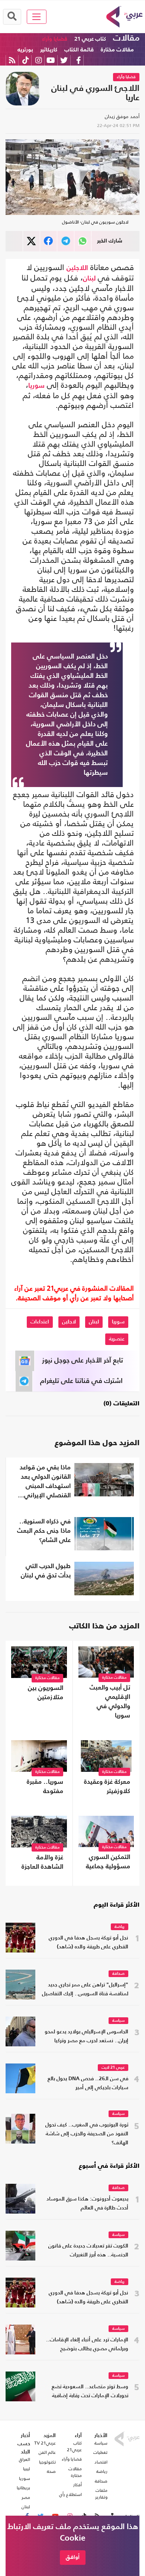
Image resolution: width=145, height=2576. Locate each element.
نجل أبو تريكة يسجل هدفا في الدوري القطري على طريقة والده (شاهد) (88, 1943)
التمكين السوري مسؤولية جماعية (108, 1862)
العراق (25, 2459)
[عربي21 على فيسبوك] (78, 60)
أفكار (78, 2485)
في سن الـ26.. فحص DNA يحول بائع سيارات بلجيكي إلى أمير (88, 2083)
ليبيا (27, 2469)
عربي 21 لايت (113, 2068)
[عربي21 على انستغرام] (38, 60)
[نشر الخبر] (31, 241)
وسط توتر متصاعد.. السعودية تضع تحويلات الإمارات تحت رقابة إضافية (90, 2391)
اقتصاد (101, 2462)
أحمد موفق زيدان (122, 116)
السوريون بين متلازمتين (46, 1693)
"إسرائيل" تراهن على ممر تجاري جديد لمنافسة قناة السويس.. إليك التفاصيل (85, 1990)
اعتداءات (40, 1322)
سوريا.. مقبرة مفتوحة (45, 1787)
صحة (51, 2471)
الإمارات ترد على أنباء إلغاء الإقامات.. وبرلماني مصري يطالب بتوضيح (87, 2345)
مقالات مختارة (117, 50)
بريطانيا (23, 2488)
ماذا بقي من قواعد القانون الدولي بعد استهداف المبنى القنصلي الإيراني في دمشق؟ (45, 1482)
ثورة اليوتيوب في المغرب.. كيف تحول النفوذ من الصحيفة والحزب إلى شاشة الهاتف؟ (87, 2134)
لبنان (89, 279)
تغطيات (100, 2452)
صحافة (118, 1974)
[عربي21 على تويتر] (64, 60)
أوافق (73, 2557)
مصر (26, 2497)
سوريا (36, 386)
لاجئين (69, 1322)
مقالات (126, 38)
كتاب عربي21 (74, 2446)
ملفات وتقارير (101, 2494)
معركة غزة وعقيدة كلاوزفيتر (107, 1787)
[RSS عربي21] (12, 60)
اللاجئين (77, 268)
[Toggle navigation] (37, 17)
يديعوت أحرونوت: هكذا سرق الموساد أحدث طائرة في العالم (87, 2204)
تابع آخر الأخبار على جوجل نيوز (83, 1361)
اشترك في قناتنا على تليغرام (81, 1381)
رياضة (120, 1927)
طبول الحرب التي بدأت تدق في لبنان (46, 1571)
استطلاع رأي (70, 2494)
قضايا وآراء (55, 39)
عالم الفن (47, 2452)
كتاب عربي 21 (90, 39)
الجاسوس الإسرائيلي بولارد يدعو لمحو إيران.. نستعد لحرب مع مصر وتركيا (86, 2036)
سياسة (118, 2021)
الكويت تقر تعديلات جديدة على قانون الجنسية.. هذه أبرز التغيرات (88, 2251)
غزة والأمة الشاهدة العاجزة (42, 1862)
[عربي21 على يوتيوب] (51, 60)
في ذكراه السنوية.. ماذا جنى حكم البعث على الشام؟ (44, 1531)
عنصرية (117, 1339)
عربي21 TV (45, 2443)
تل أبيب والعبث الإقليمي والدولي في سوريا (110, 1702)
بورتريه (25, 50)
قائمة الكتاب (79, 50)
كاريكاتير (49, 50)
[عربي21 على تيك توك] (25, 60)
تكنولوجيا (47, 2462)
